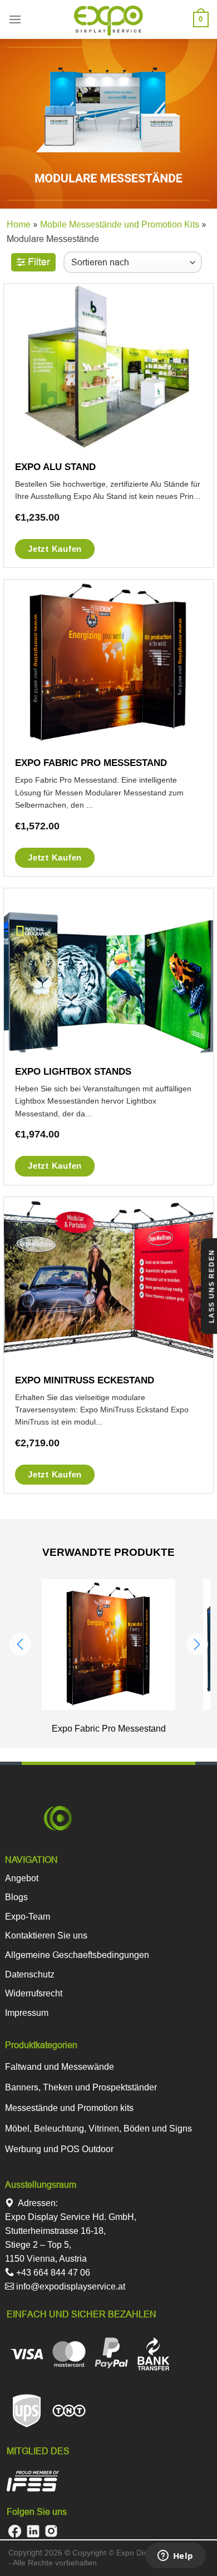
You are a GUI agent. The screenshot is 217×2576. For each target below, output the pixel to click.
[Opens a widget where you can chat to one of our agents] (175, 2557)
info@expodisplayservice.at (70, 2286)
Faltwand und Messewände (60, 2067)
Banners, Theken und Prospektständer (81, 2087)
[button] (20, 1644)
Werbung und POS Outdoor (59, 2149)
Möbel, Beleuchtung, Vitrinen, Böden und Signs (98, 2128)
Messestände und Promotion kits (69, 2108)
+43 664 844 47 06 (52, 2273)
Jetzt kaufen (55, 549)
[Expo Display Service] (109, 21)
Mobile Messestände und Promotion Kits (120, 224)
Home (19, 224)
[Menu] (15, 19)
